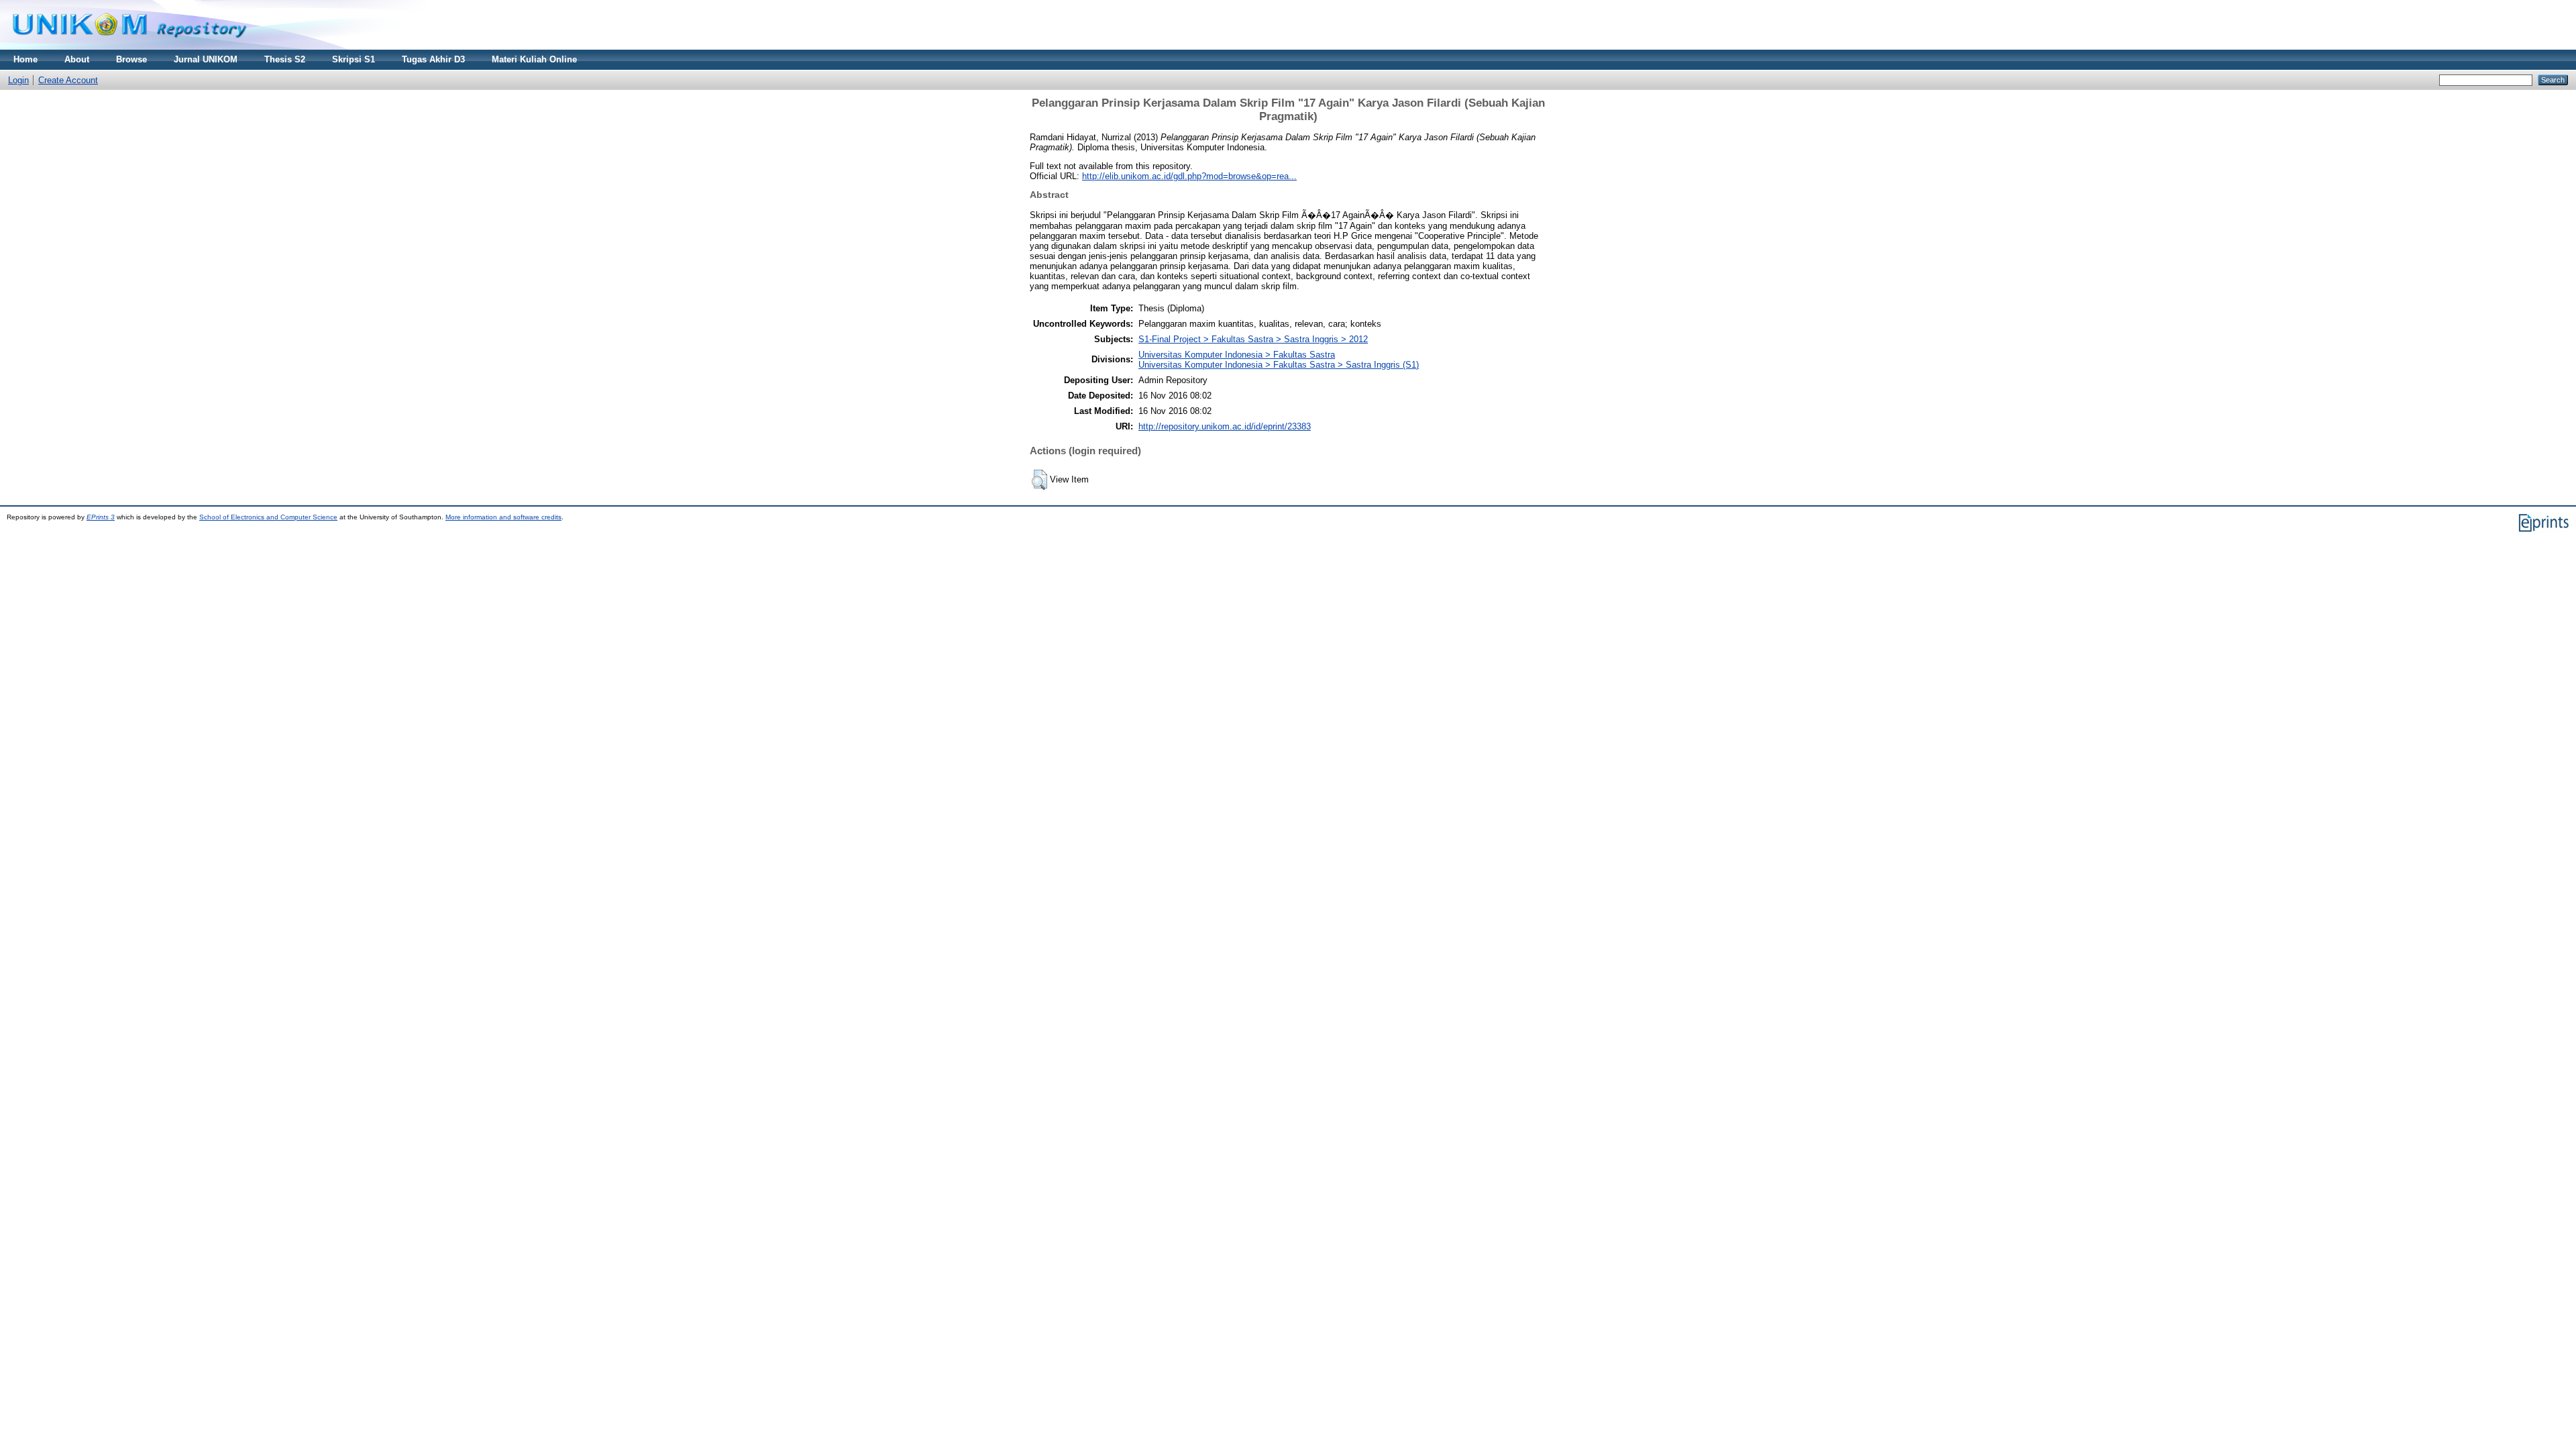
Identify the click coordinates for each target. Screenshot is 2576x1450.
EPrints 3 (101, 517)
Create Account (68, 80)
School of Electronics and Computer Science (268, 517)
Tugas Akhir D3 (433, 59)
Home (25, 59)
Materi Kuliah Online (534, 59)
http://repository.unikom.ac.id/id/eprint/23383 (1225, 426)
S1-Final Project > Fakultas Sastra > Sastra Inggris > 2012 (1253, 339)
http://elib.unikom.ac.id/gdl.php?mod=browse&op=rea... (1189, 176)
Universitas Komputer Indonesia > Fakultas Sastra (1237, 355)
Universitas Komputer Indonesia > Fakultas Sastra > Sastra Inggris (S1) (1279, 365)
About (77, 59)
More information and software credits (503, 517)
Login (18, 80)
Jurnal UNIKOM (206, 59)
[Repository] (129, 47)
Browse (131, 59)
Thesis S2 (285, 59)
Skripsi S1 (354, 59)
